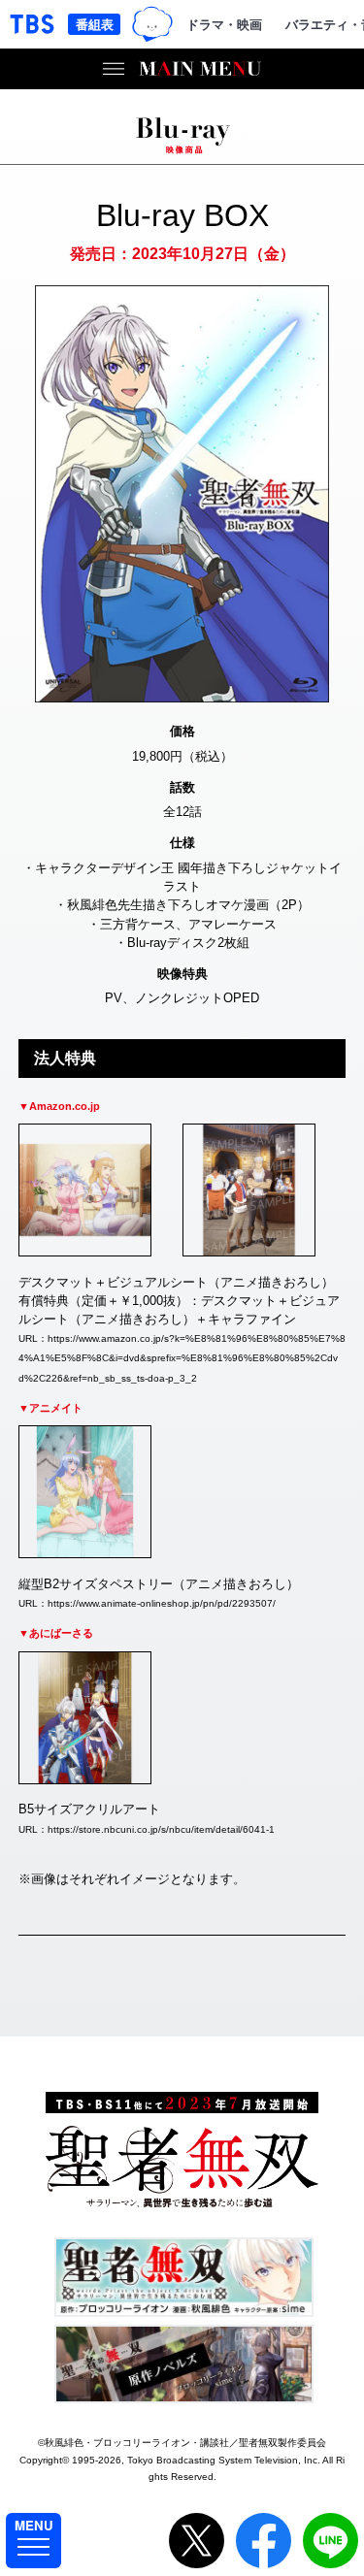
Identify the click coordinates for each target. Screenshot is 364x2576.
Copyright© (44, 2460)
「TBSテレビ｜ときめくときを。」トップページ (32, 24)
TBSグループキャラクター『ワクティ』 (152, 24)
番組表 (95, 24)
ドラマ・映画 (224, 24)
